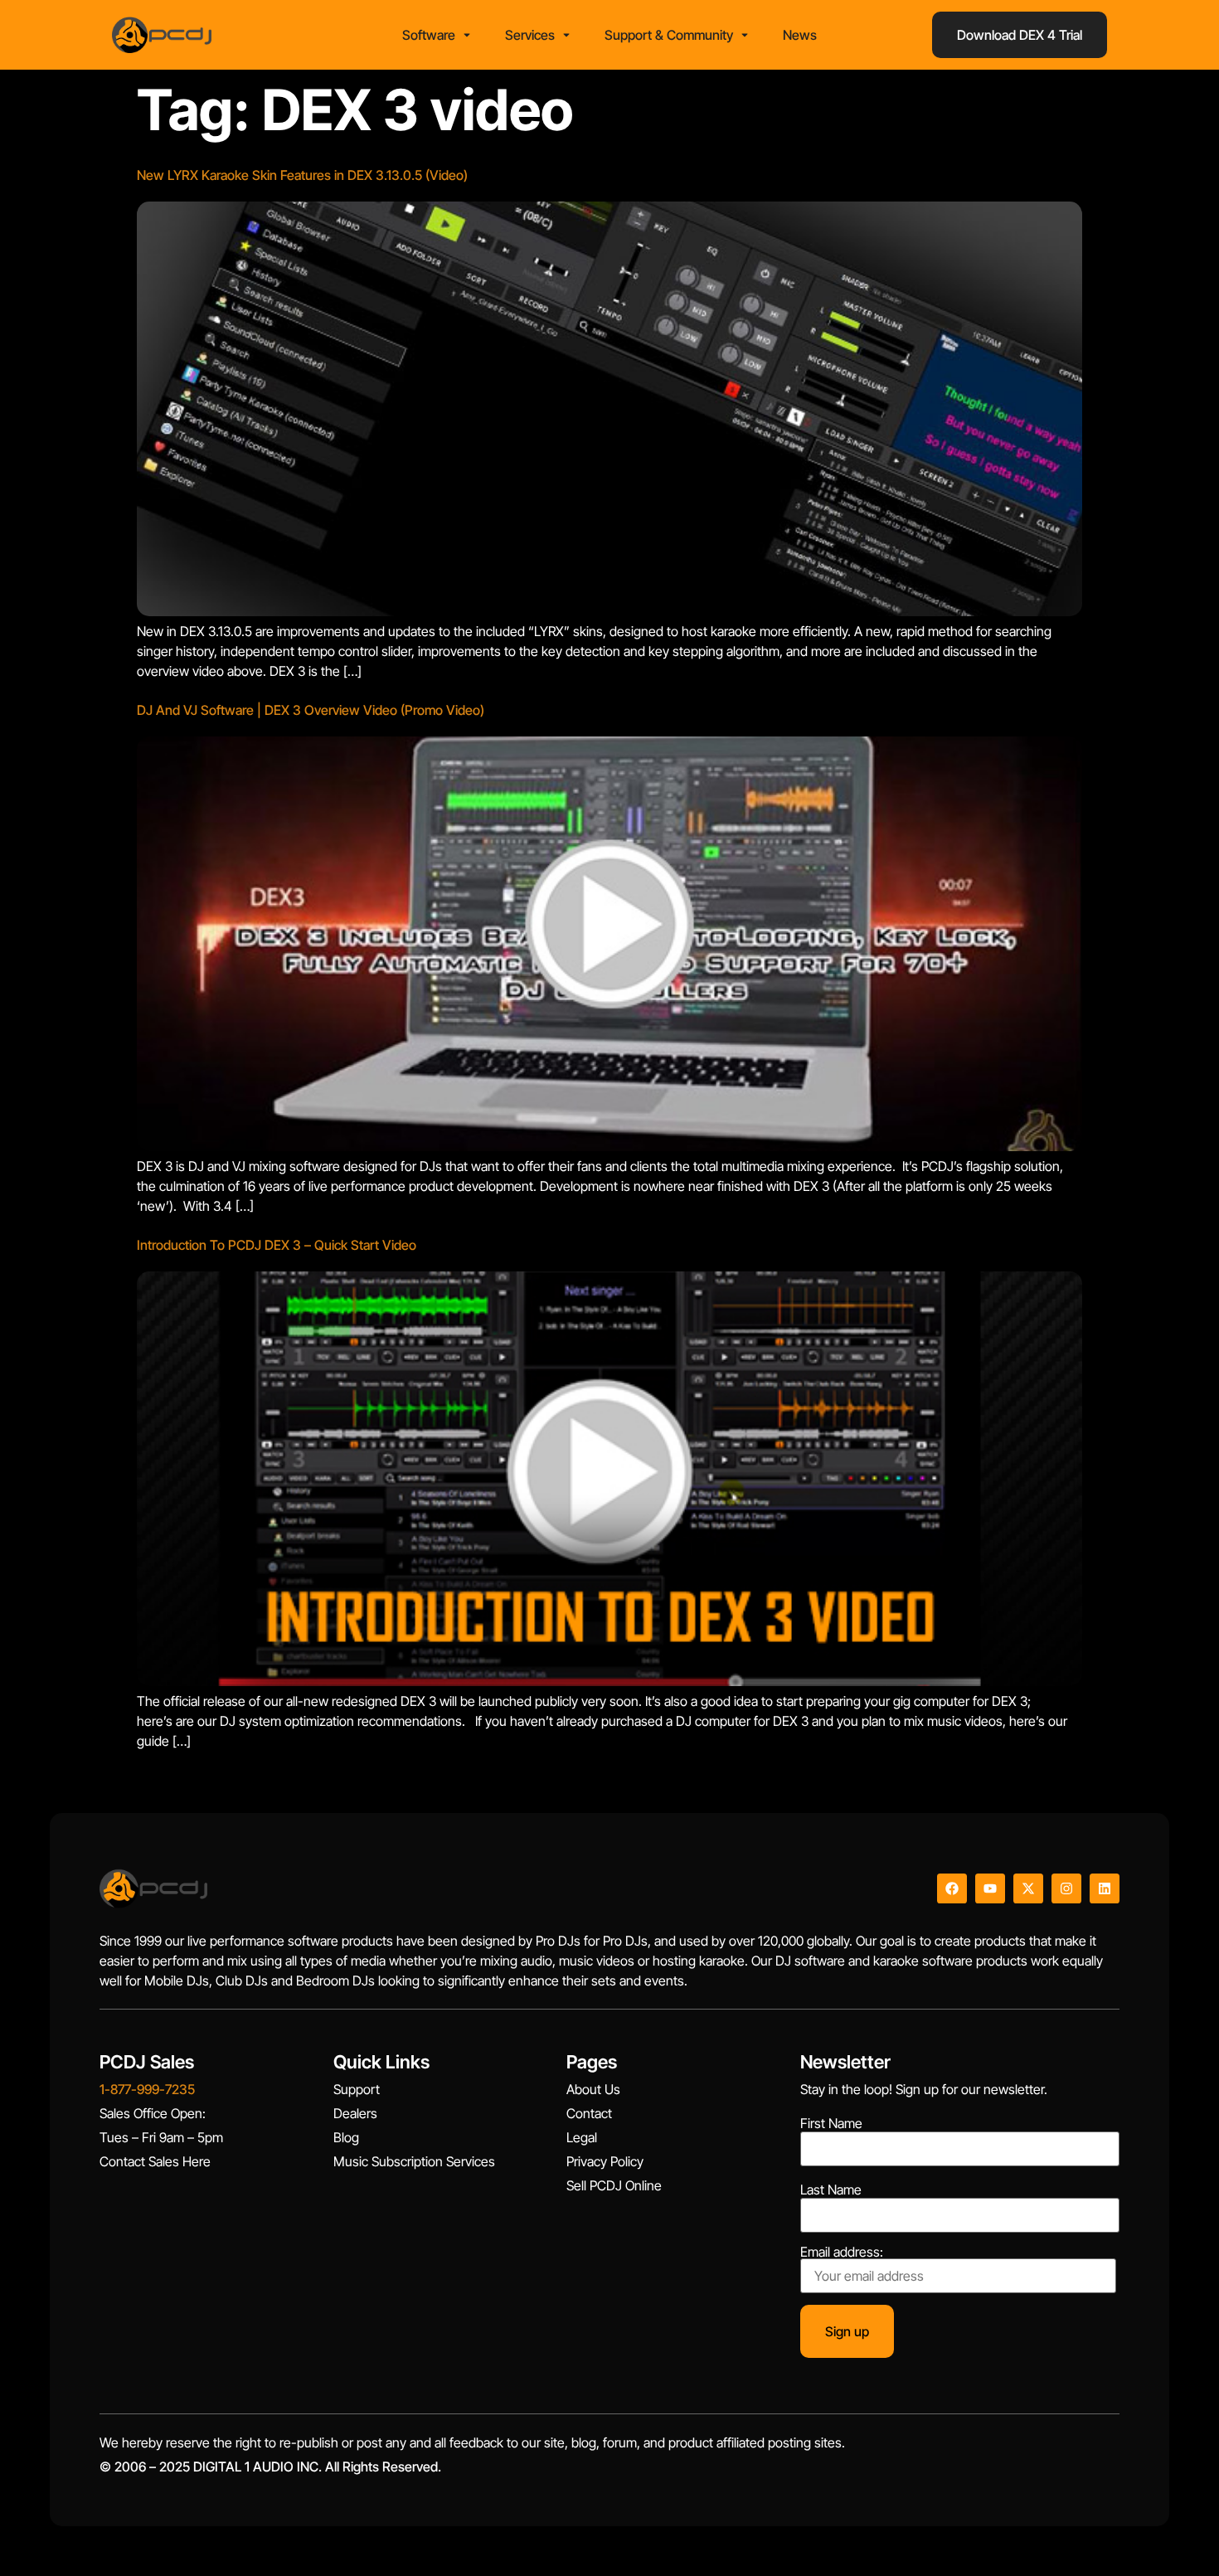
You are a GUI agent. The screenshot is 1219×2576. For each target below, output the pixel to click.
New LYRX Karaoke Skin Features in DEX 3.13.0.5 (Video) (302, 175)
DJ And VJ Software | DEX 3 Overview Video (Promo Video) (311, 710)
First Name (831, 2123)
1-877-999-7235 (147, 2089)
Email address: (842, 2253)
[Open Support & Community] (745, 35)
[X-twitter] (1028, 1888)
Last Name (831, 2190)
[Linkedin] (1105, 1888)
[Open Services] (566, 35)
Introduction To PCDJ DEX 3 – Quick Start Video (277, 1245)
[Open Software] (467, 35)
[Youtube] (990, 1888)
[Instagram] (1066, 1888)
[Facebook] (952, 1888)
